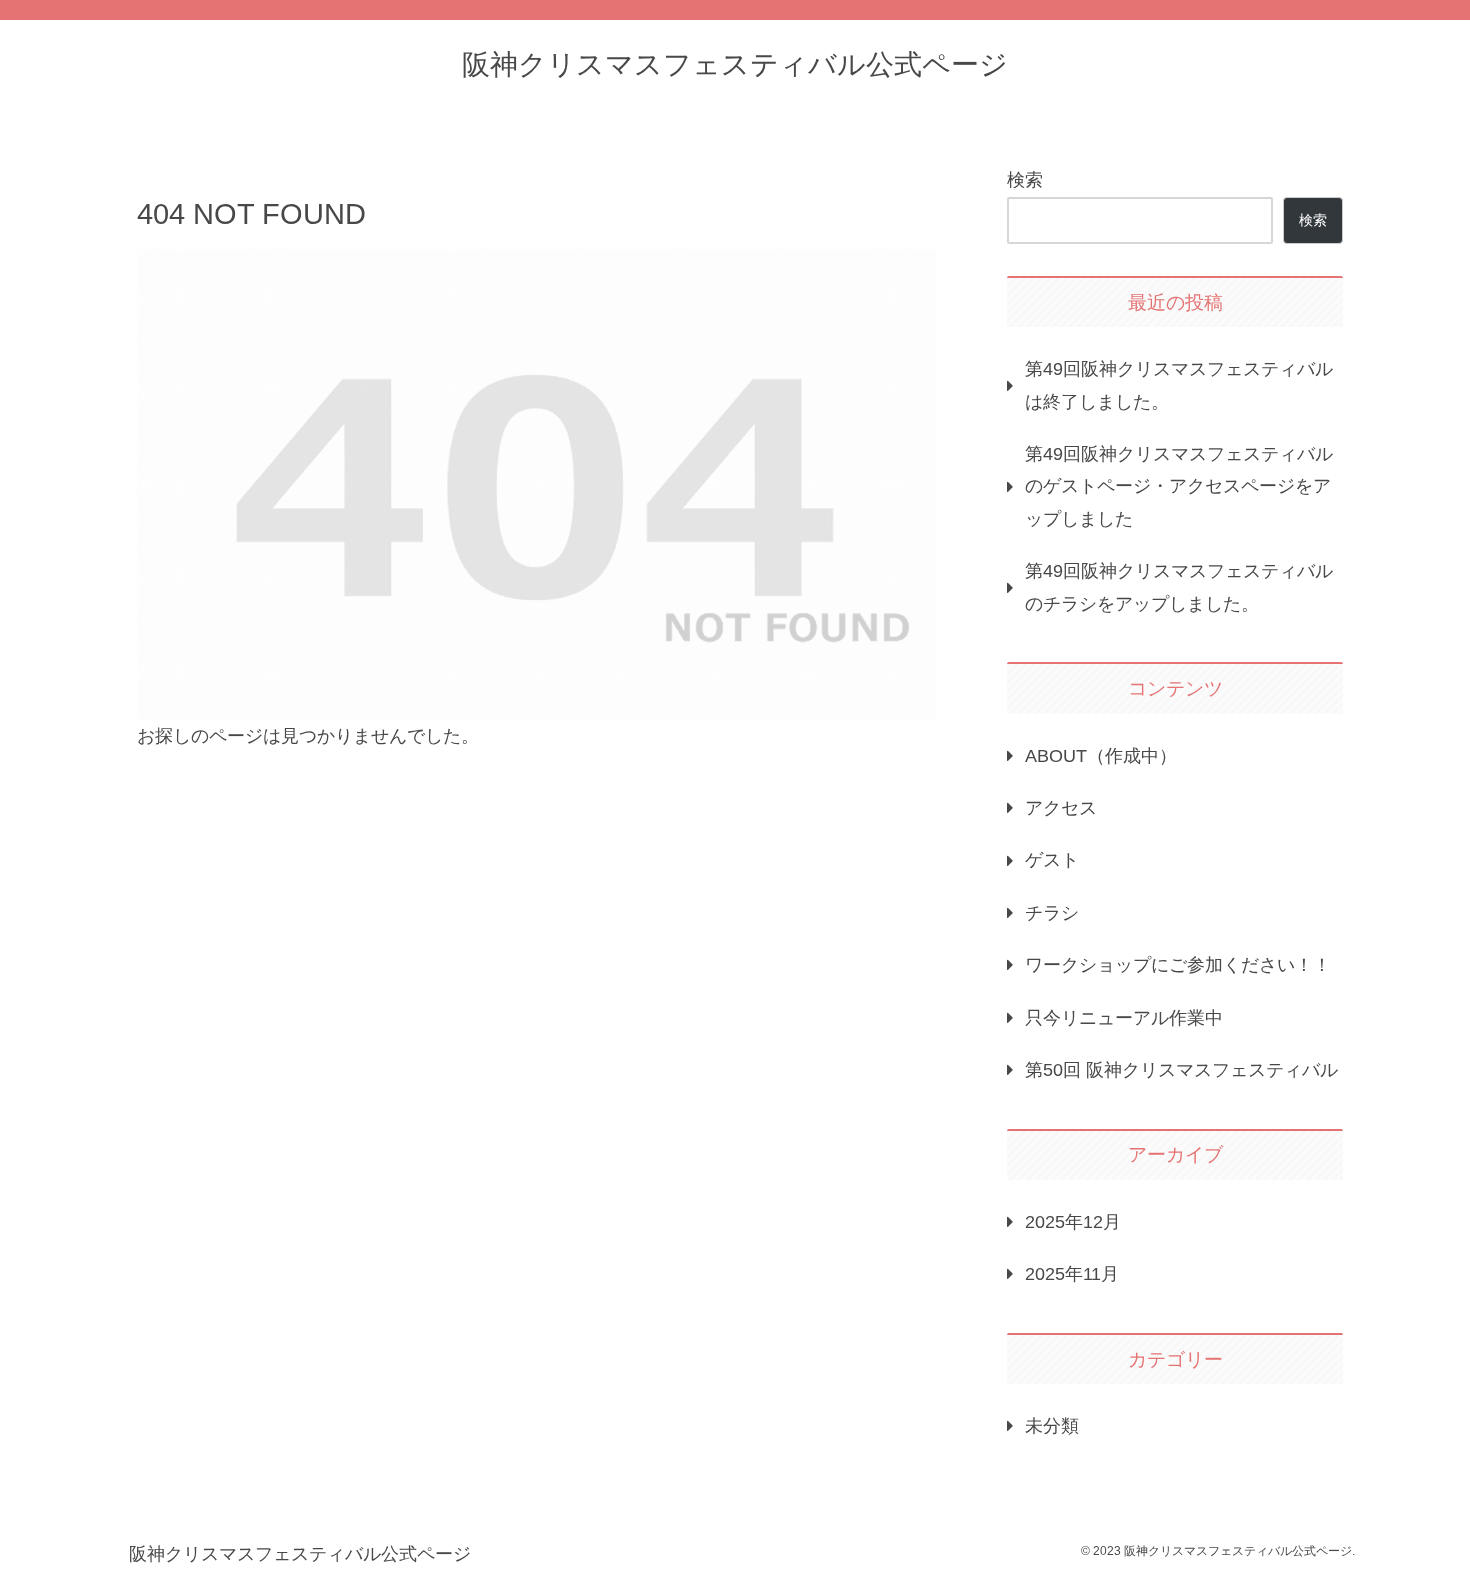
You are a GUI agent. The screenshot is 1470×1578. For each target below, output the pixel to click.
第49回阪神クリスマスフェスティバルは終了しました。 (1179, 385)
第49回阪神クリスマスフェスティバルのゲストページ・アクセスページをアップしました (1179, 486)
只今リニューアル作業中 (1124, 1018)
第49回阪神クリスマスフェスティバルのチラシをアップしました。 (1179, 587)
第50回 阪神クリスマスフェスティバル (1181, 1070)
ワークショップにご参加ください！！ (1178, 965)
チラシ (1052, 913)
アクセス (1061, 808)
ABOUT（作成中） (1101, 756)
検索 (1025, 180)
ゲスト (1052, 860)
